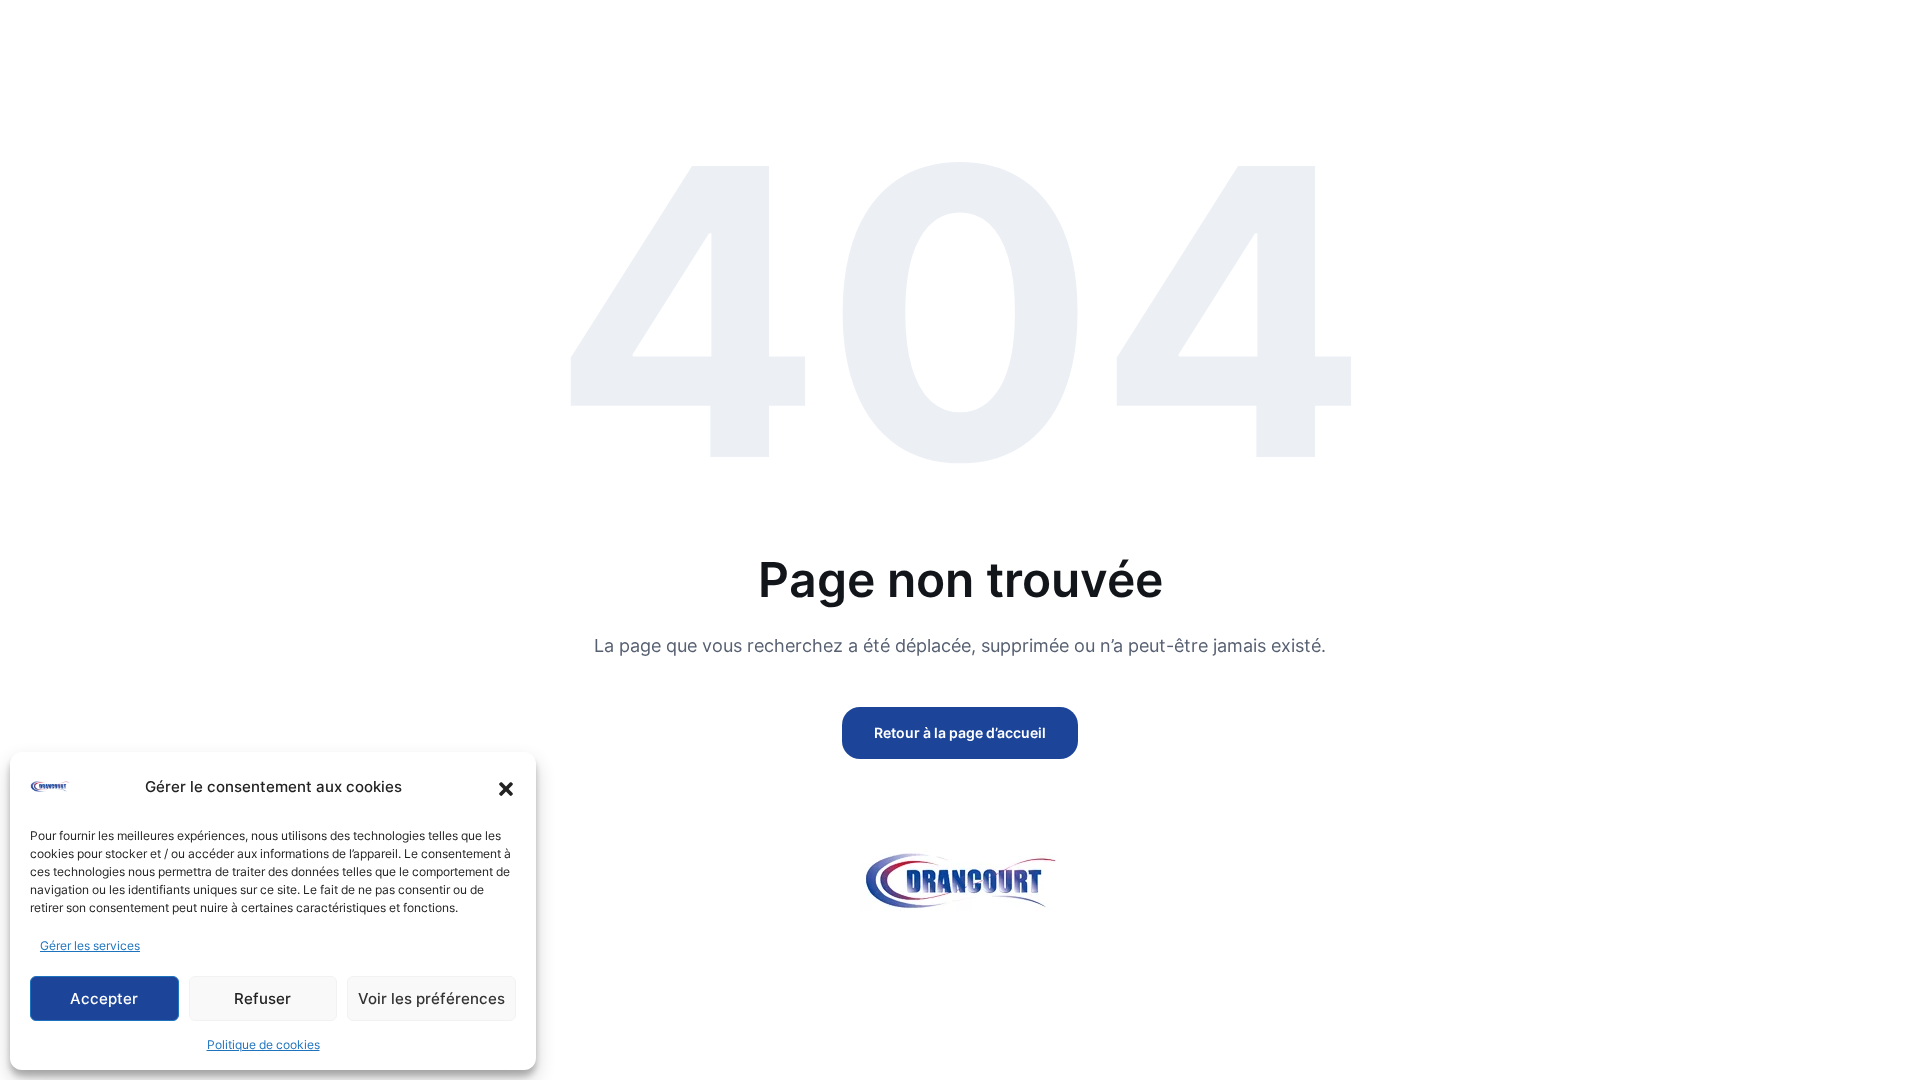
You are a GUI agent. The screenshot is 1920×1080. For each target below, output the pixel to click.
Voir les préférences (431, 998)
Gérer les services (90, 945)
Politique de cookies (263, 1044)
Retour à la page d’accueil (960, 732)
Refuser (262, 998)
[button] (506, 787)
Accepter (104, 998)
